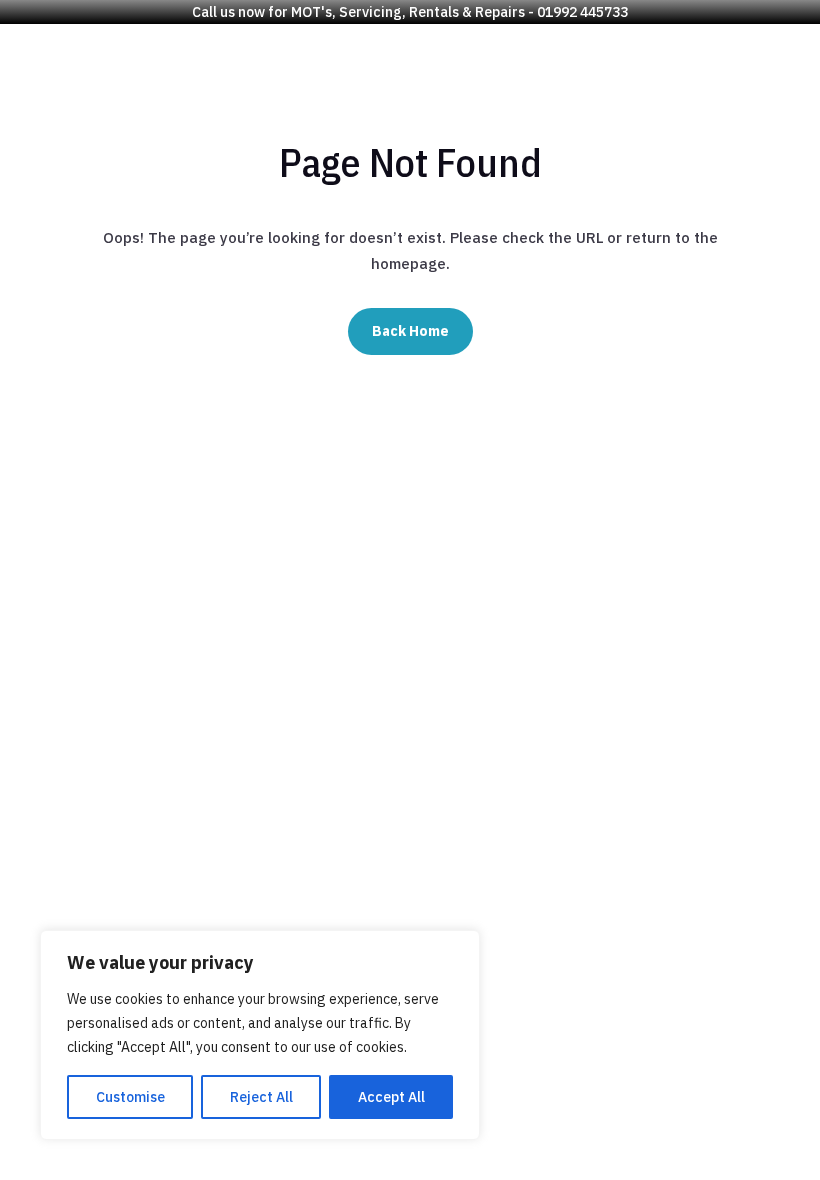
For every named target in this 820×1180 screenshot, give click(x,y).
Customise (130, 1097)
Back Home (410, 331)
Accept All (391, 1097)
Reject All (261, 1097)
